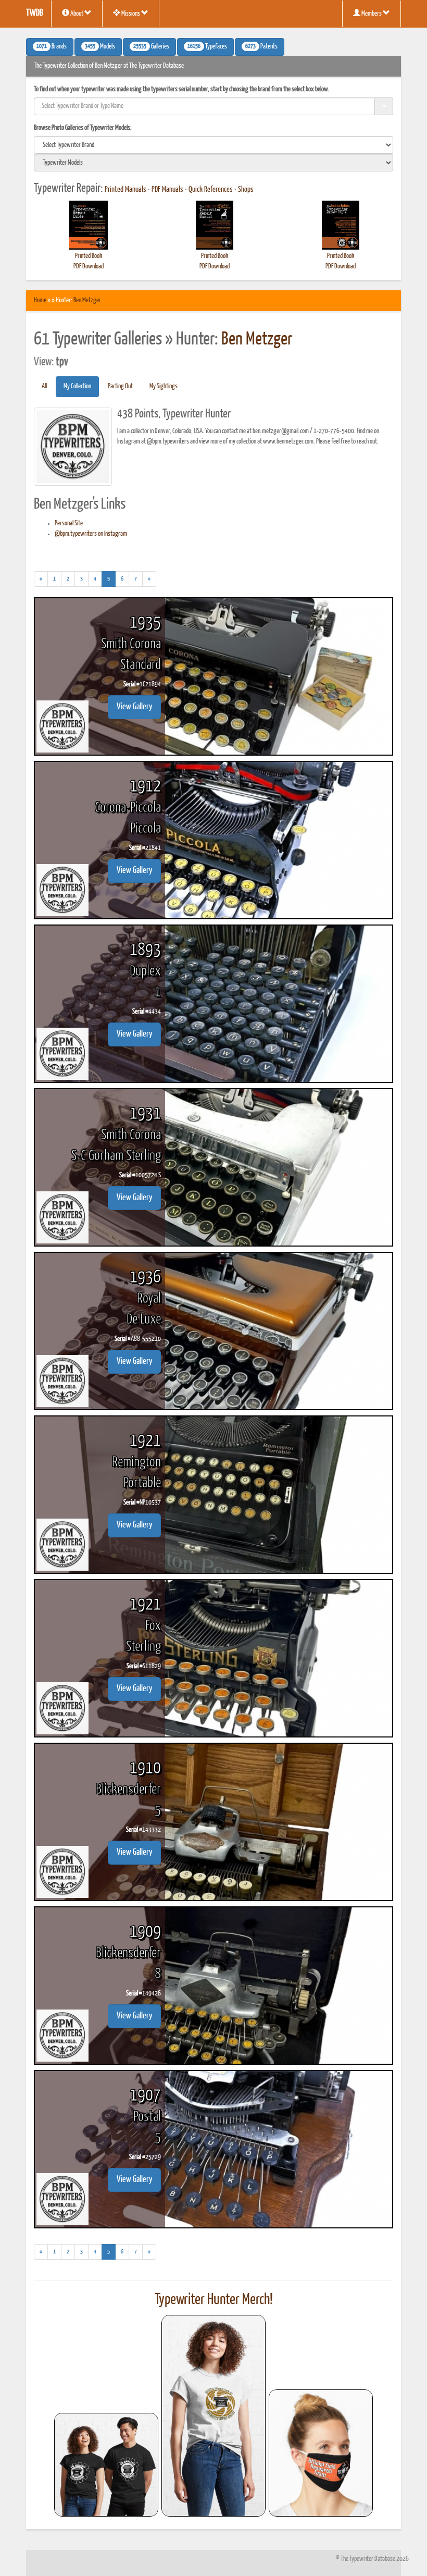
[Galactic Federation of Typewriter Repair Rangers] (213, 2416)
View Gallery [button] (134, 707)
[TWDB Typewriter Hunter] (106, 2465)
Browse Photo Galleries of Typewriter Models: (83, 128)
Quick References (211, 190)
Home (40, 300)
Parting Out (120, 386)
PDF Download (89, 267)
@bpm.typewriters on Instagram (91, 534)
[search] (213, 145)
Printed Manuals (125, 190)
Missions (131, 14)
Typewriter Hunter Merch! (214, 2300)
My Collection (77, 386)
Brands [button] (52, 47)
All (44, 386)
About (77, 14)
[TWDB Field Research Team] (321, 2453)
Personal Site (69, 523)
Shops (246, 190)
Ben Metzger (87, 300)
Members (372, 14)
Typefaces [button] (207, 47)
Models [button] (100, 47)
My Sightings (164, 386)
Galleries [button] (151, 47)
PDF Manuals (167, 190)
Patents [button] (261, 47)
